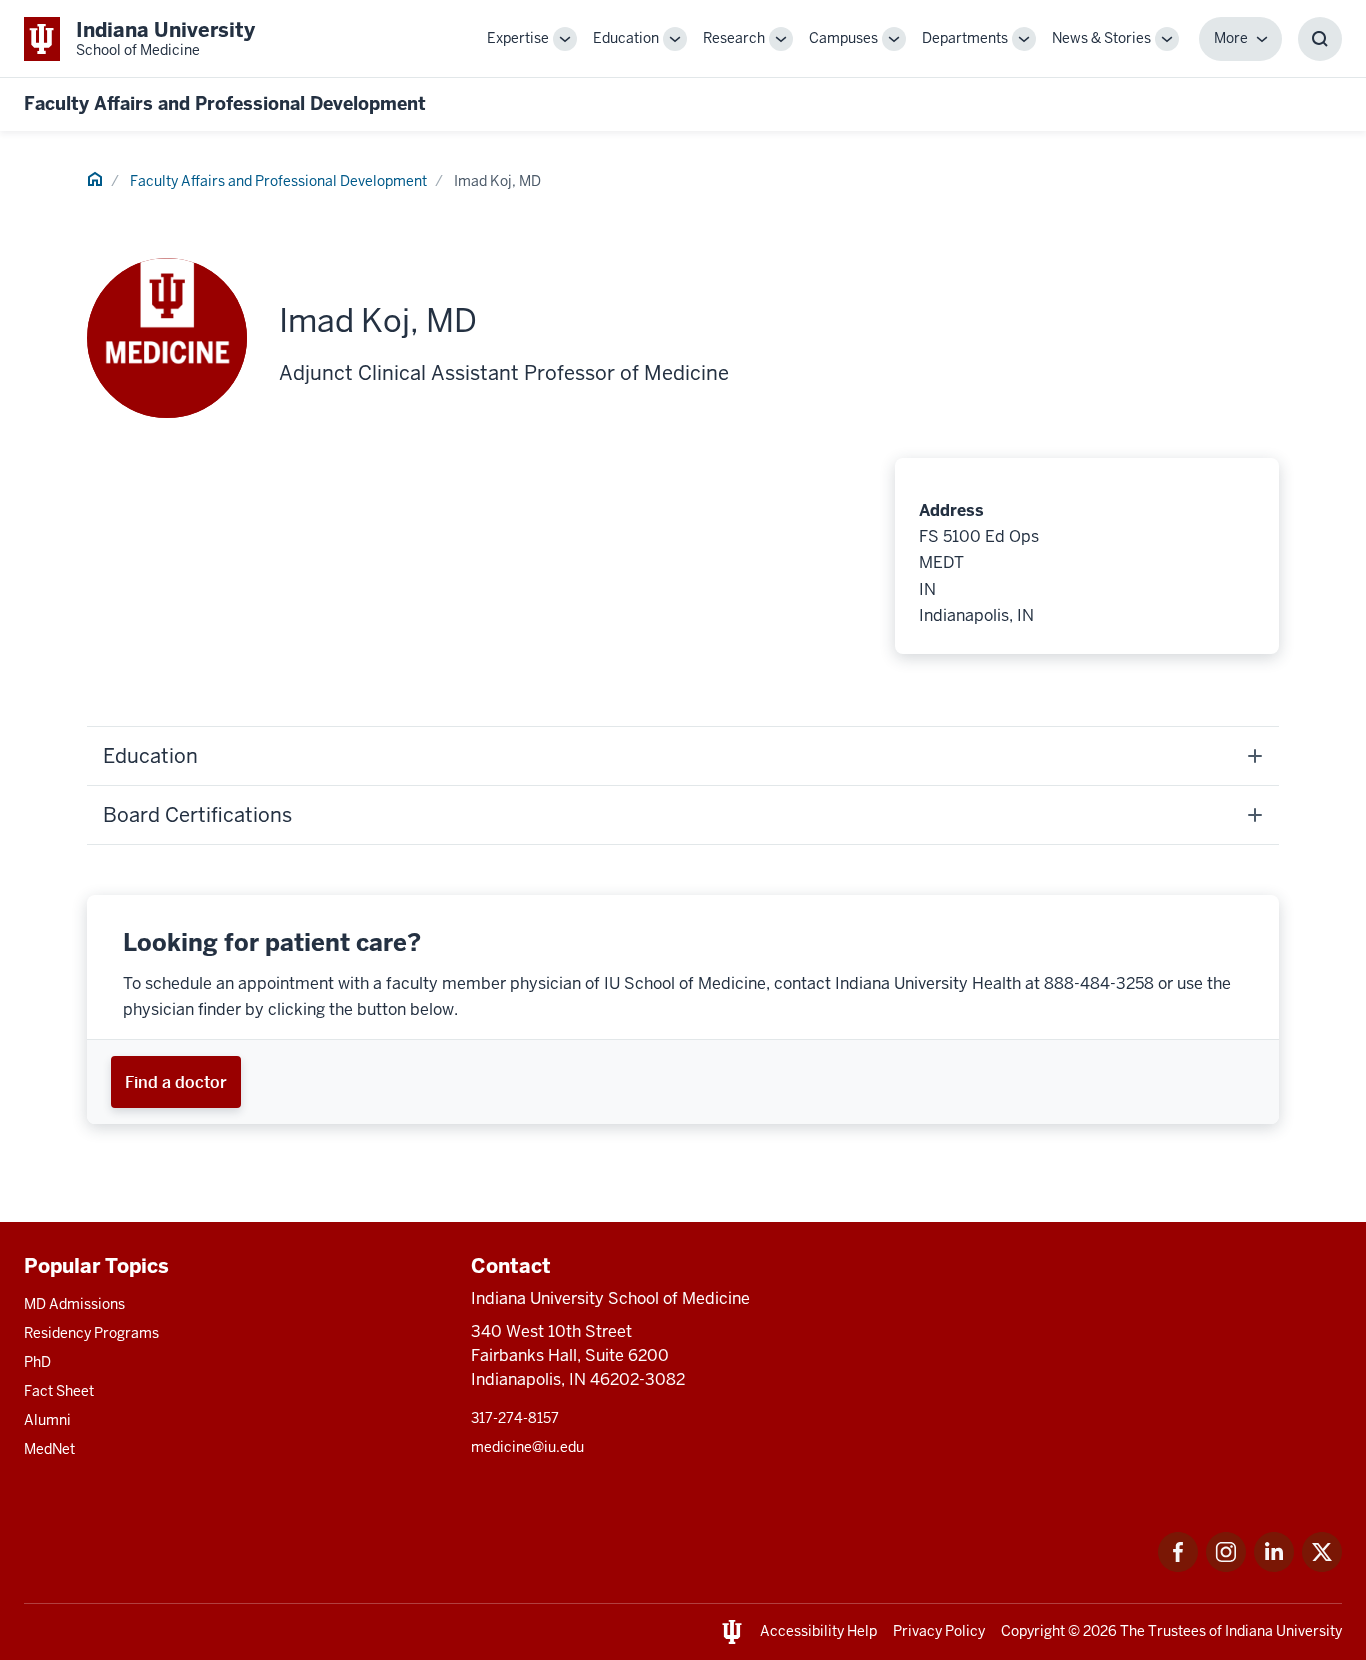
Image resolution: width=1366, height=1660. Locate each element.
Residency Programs (91, 1333)
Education (626, 38)
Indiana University (1283, 1631)
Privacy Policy (939, 1631)
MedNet (49, 1449)
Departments (965, 38)
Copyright (1033, 1631)
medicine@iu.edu (527, 1447)
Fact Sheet (59, 1391)
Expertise (518, 38)
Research (734, 38)
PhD (37, 1362)
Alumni (47, 1420)
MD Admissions (74, 1304)
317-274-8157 (515, 1418)
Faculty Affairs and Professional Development (225, 103)
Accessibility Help (818, 1631)
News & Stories (1101, 38)
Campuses (843, 38)
